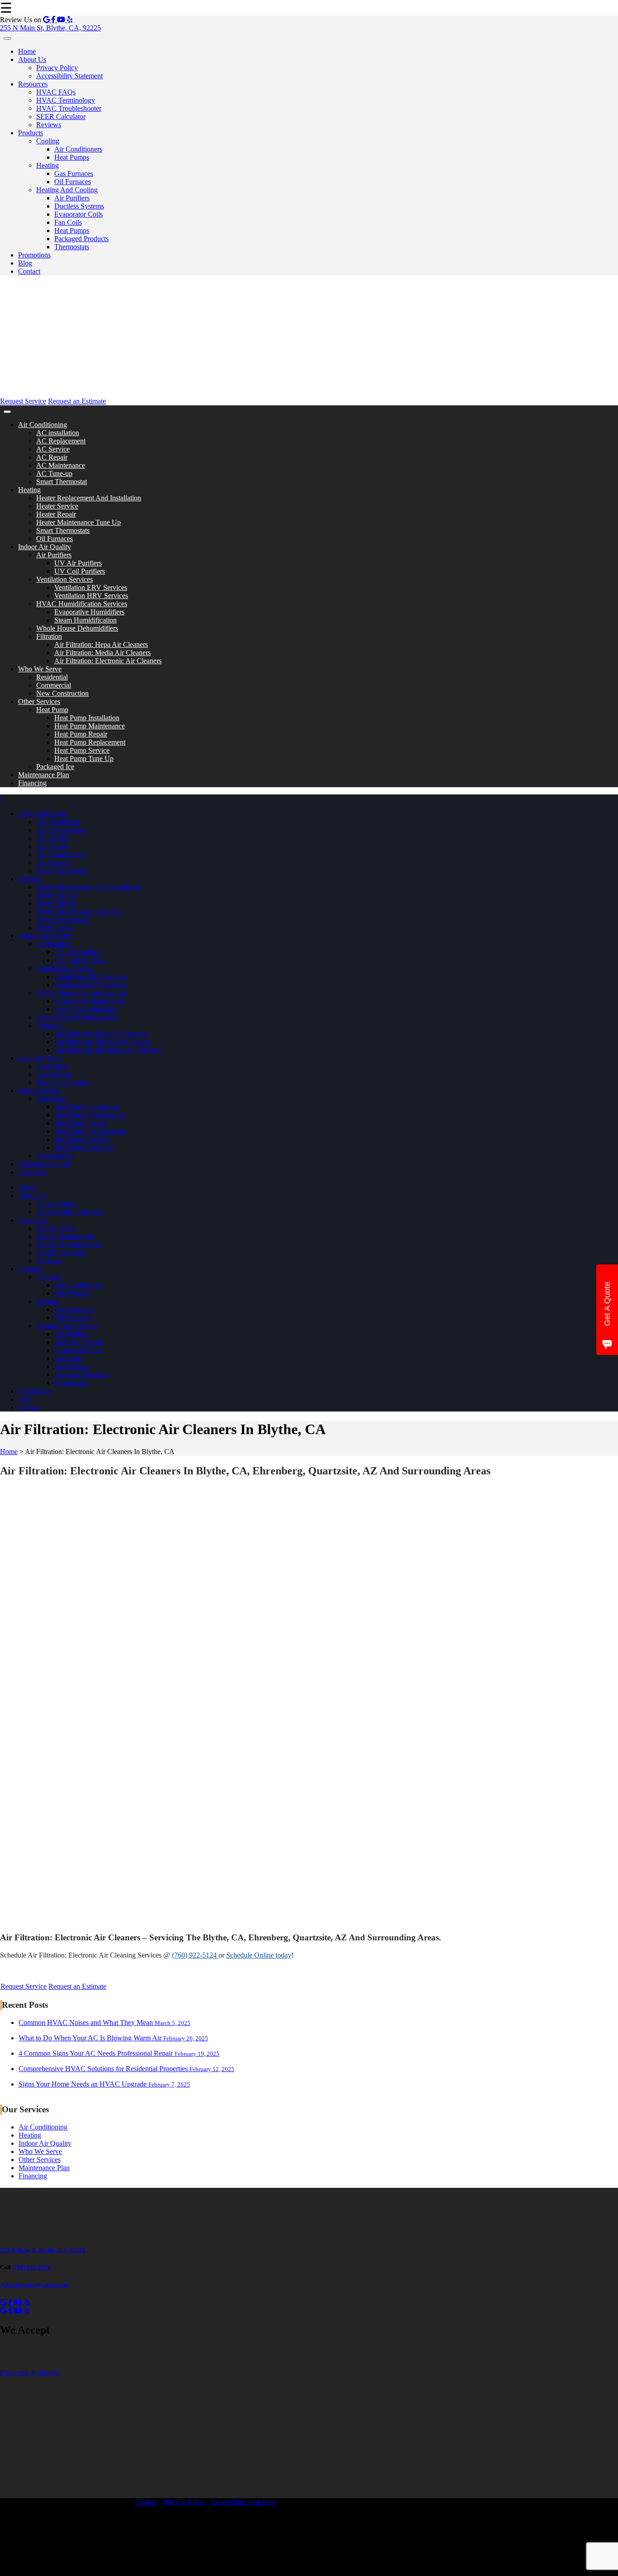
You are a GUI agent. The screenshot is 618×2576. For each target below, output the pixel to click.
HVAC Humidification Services (82, 604)
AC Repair (52, 457)
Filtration (49, 636)
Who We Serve (40, 669)
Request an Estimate (77, 401)
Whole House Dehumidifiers (77, 628)
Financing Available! (30, 2373)
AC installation (58, 433)
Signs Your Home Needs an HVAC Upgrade (104, 2084)
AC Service (53, 449)
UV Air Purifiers (78, 563)
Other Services (39, 701)
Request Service (23, 401)
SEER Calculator (61, 116)
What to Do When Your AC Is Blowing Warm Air (113, 2038)
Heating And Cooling (67, 190)
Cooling (48, 141)
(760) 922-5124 (195, 1955)
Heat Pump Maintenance (90, 726)
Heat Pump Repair (81, 734)
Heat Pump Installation (87, 718)
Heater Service (57, 506)
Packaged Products (81, 239)
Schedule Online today (259, 1955)
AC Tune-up (54, 473)
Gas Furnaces (74, 173)
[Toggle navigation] (7, 38)
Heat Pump (52, 710)
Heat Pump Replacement (90, 742)
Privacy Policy (57, 68)
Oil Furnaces (73, 182)
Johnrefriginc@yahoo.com (34, 2285)
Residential (52, 677)
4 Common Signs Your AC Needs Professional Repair (119, 2053)
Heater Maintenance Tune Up (78, 522)
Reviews (49, 125)
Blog (25, 263)
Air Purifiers (72, 198)
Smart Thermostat (62, 482)
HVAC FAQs (56, 92)
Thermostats (72, 247)
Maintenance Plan (44, 775)
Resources (33, 84)
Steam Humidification (86, 620)
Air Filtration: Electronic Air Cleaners (108, 661)
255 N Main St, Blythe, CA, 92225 (50, 28)
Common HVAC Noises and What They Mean (105, 2022)
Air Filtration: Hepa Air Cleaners (101, 644)
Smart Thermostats (63, 530)
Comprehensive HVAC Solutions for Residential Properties (126, 2069)
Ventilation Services (64, 579)
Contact (29, 271)
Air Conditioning (43, 425)
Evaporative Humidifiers (89, 612)
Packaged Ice (55, 767)
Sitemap (146, 2502)
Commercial (54, 685)
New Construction (62, 693)
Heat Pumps (72, 157)
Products (31, 133)
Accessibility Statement (69, 76)
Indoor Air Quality (45, 547)
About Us (32, 59)
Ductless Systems (79, 206)
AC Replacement (61, 441)
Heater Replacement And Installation (89, 498)
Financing (32, 783)
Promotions (34, 255)
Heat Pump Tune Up (84, 758)
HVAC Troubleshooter (69, 108)
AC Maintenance (61, 465)
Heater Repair (56, 514)
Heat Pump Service (82, 750)
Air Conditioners (78, 149)
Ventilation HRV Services (91, 596)
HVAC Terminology (66, 100)
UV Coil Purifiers (80, 571)
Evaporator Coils (78, 214)
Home (27, 51)
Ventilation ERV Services (91, 587)
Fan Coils (68, 222)
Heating (48, 165)
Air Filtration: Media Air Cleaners (102, 653)
